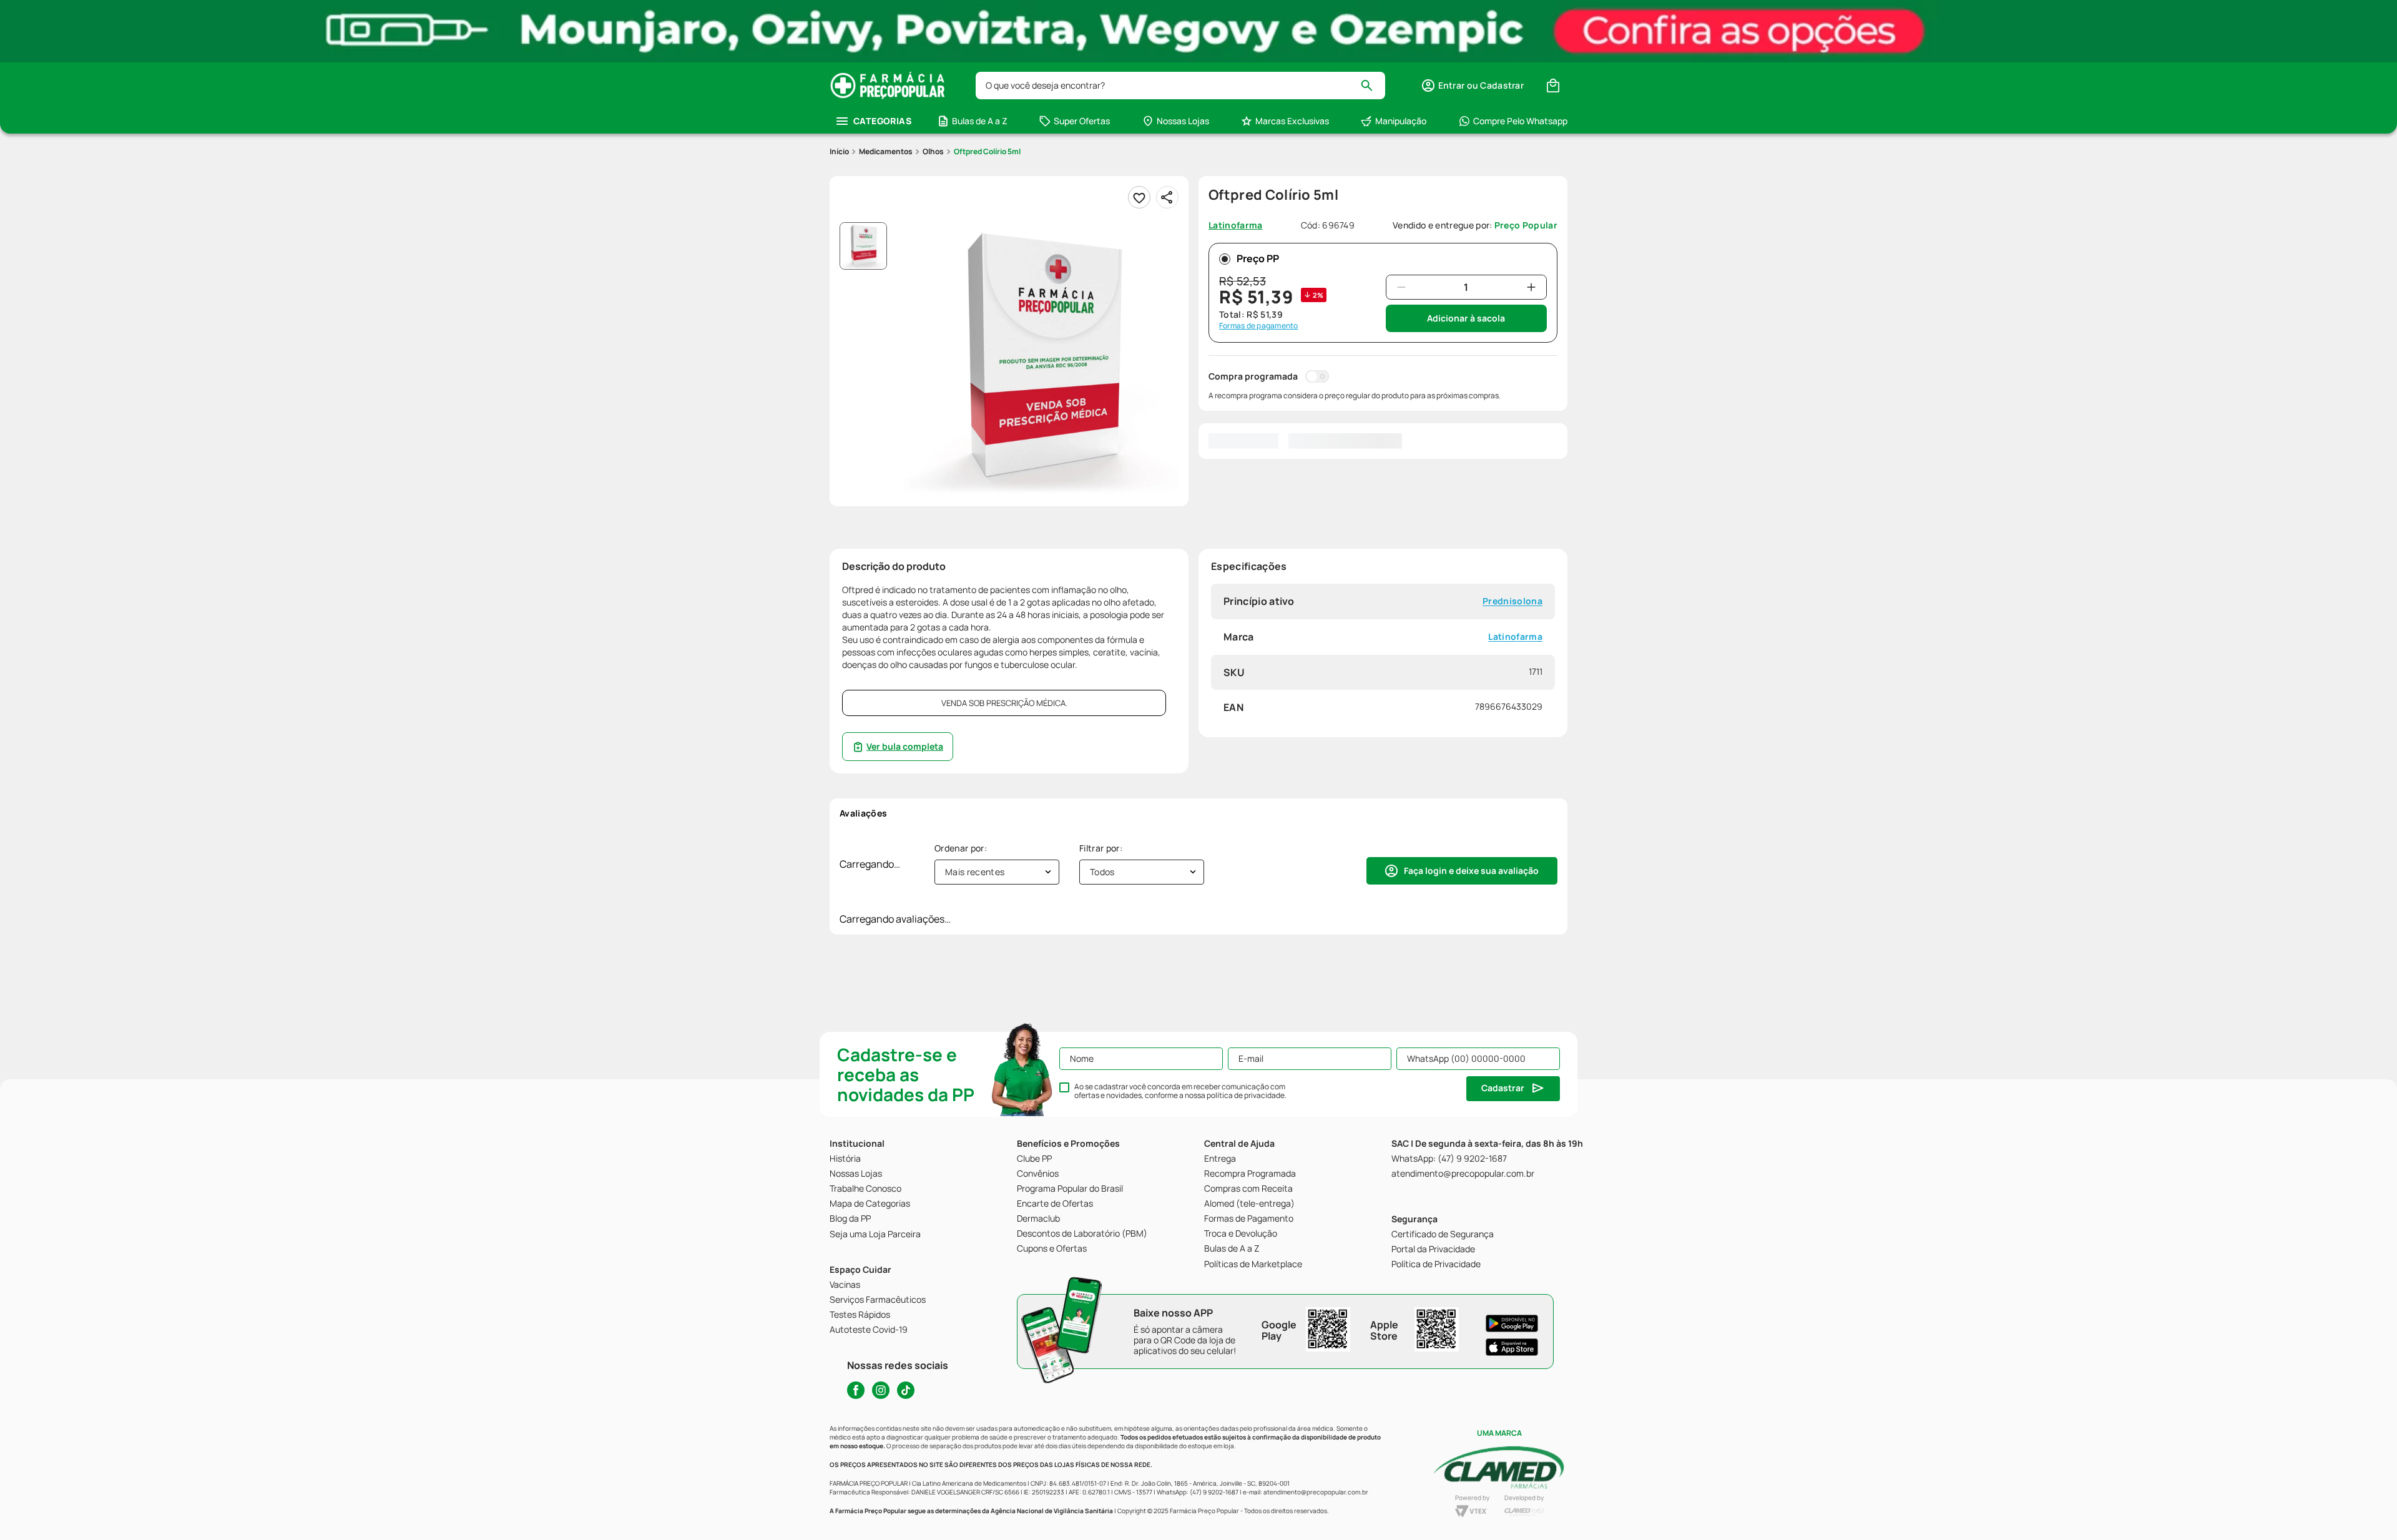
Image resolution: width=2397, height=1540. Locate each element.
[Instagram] (881, 1390)
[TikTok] (906, 1390)
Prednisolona (1512, 601)
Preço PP (1258, 258)
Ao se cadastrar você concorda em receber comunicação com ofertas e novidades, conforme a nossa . (1180, 1091)
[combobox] (1180, 86)
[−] (1401, 287)
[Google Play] (1512, 1323)
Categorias (882, 121)
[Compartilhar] (1167, 197)
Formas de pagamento (1259, 326)
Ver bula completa (905, 746)
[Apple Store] (1512, 1347)
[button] (1472, 86)
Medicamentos (886, 151)
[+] (1531, 287)
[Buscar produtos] (1372, 86)
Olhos (933, 151)
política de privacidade (1246, 1095)
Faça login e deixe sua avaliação (1471, 871)
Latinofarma (1515, 637)
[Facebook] (856, 1390)
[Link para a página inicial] (839, 152)
